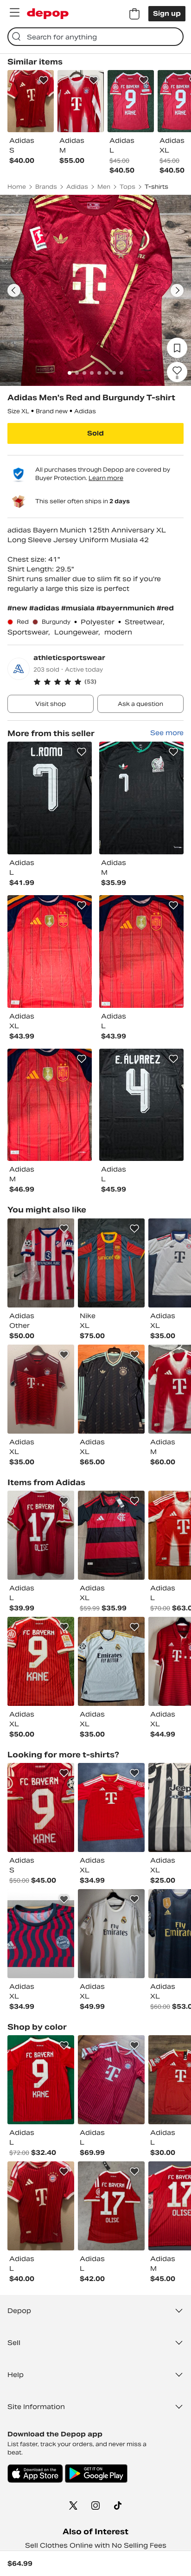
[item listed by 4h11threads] (41, 1934)
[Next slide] (177, 290)
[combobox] (95, 37)
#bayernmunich (127, 608)
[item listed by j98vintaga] (111, 1934)
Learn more (106, 478)
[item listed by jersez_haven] (111, 1535)
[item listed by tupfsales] (111, 1263)
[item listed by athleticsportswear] (50, 798)
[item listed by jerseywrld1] (41, 1263)
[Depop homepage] (48, 14)
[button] (108, 682)
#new (18, 608)
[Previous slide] (14, 290)
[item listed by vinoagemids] (111, 1661)
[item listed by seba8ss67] (41, 2206)
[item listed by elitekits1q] (41, 2080)
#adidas (45, 608)
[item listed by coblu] (111, 1389)
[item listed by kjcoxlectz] (111, 2080)
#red (165, 608)
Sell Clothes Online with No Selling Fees (96, 2545)
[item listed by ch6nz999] (41, 1535)
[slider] (95, 290)
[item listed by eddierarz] (41, 1661)
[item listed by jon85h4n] (41, 1389)
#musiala (79, 608)
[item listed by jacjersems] (41, 1807)
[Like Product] (44, 80)
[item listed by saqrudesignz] (111, 1807)
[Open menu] (14, 13)
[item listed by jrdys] (111, 2206)
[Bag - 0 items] (134, 14)
